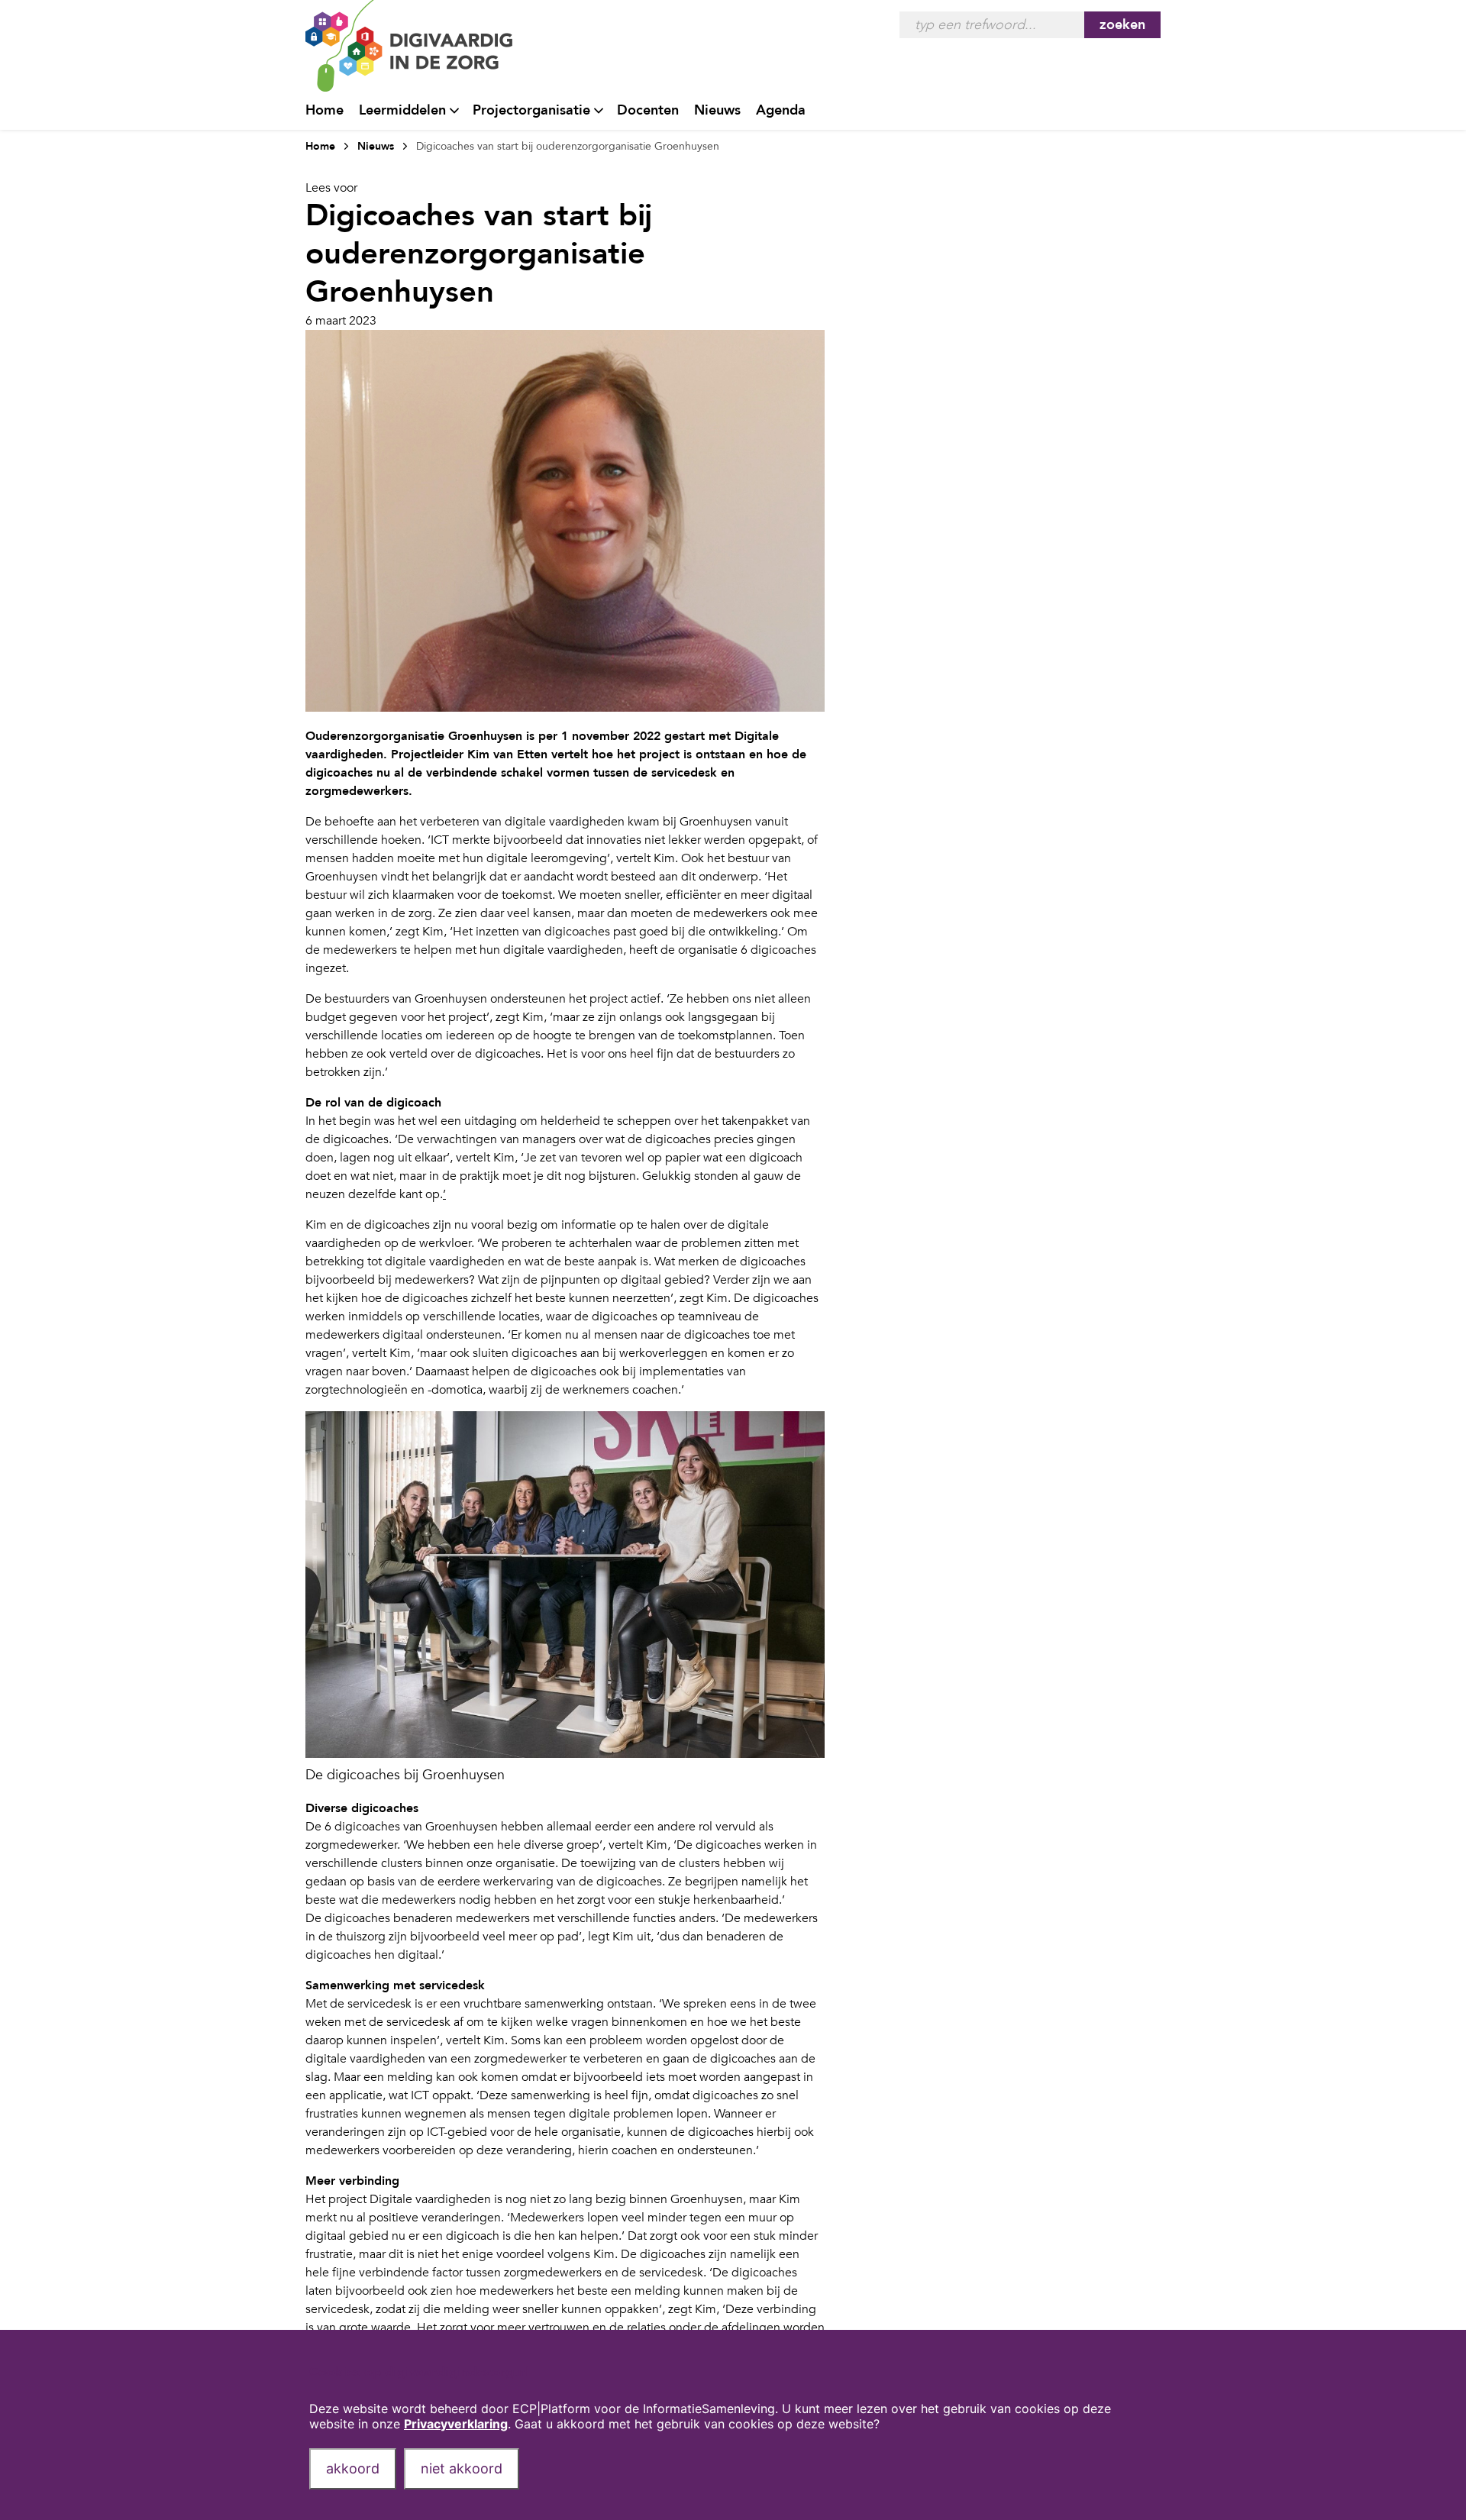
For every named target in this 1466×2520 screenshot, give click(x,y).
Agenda (781, 110)
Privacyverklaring (456, 2424)
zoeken (1122, 25)
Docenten (648, 110)
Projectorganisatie (531, 110)
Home (325, 110)
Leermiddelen (402, 110)
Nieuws (717, 110)
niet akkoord (462, 2468)
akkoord (353, 2468)
